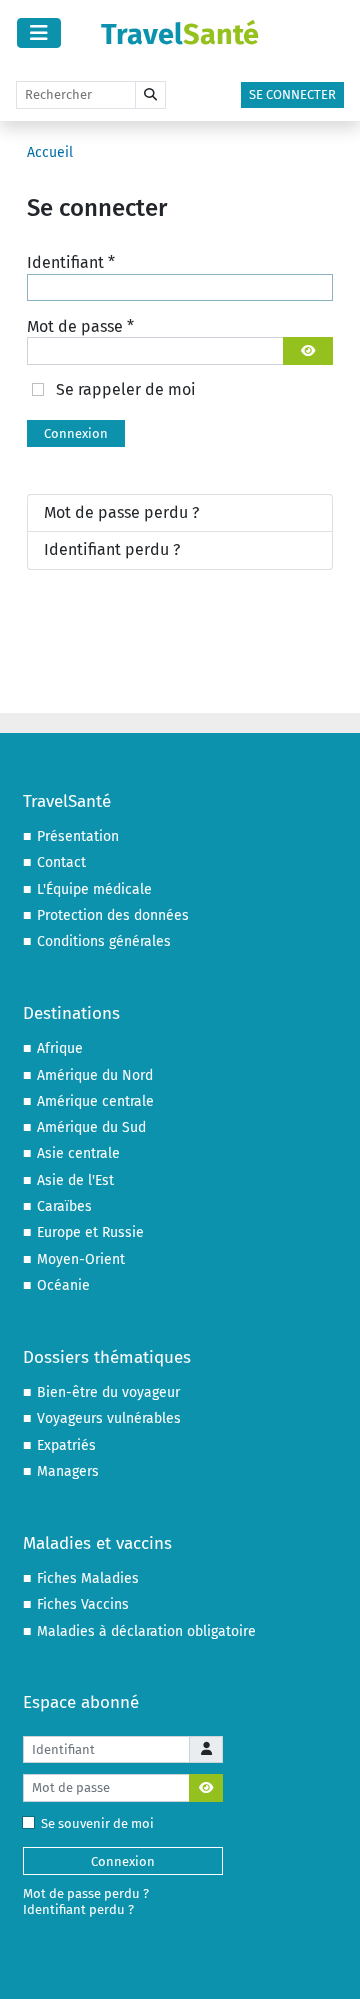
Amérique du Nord (95, 1075)
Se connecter (292, 94)
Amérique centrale (95, 1101)
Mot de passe (80, 326)
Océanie (63, 1285)
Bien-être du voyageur (108, 1392)
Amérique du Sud (91, 1127)
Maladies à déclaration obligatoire (146, 1631)
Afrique (60, 1048)
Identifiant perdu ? (112, 549)
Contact (61, 862)
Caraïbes (64, 1206)
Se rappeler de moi (126, 389)
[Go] (150, 95)
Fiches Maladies (88, 1578)
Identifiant (71, 262)
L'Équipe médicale (94, 889)
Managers (68, 1471)
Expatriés (66, 1445)
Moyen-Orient (81, 1259)
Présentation (78, 836)
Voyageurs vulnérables (109, 1418)
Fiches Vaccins (83, 1604)
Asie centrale (78, 1153)
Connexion (76, 433)
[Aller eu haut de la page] (325, 1964)
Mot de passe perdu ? (121, 512)
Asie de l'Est (75, 1180)
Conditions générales (104, 941)
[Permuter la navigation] (39, 33)
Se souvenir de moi (97, 1823)
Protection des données (113, 915)
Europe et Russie (90, 1232)
